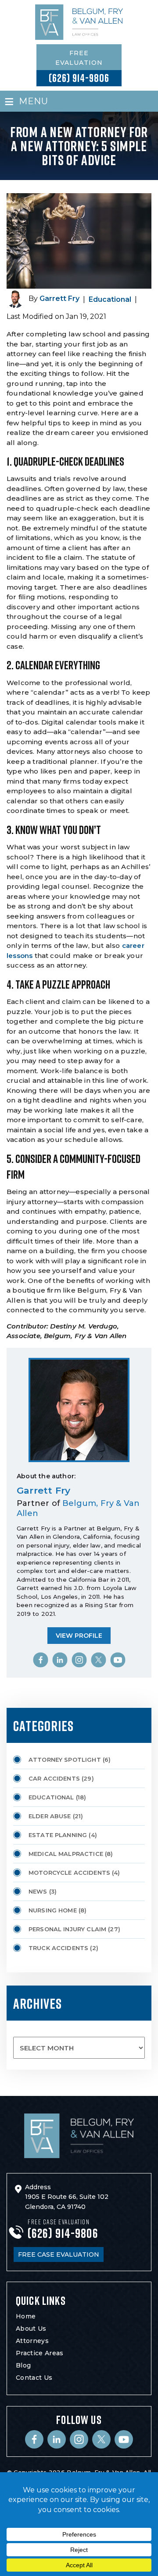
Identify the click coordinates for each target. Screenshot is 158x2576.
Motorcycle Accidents (69, 1873)
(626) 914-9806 (79, 78)
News (38, 1891)
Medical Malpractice (66, 1854)
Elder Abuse (50, 1816)
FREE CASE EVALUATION (59, 2254)
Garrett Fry (59, 299)
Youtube (118, 1660)
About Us (31, 2329)
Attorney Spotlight (65, 1760)
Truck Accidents (58, 1948)
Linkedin (60, 1660)
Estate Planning (58, 1835)
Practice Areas (40, 2353)
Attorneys (32, 2341)
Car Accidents (54, 1778)
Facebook (40, 1660)
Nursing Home (53, 1910)
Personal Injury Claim (67, 1929)
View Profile (79, 1636)
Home (26, 2316)
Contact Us (34, 2378)
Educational (110, 299)
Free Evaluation (79, 58)
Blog (23, 2365)
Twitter (98, 1660)
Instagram (79, 1660)
